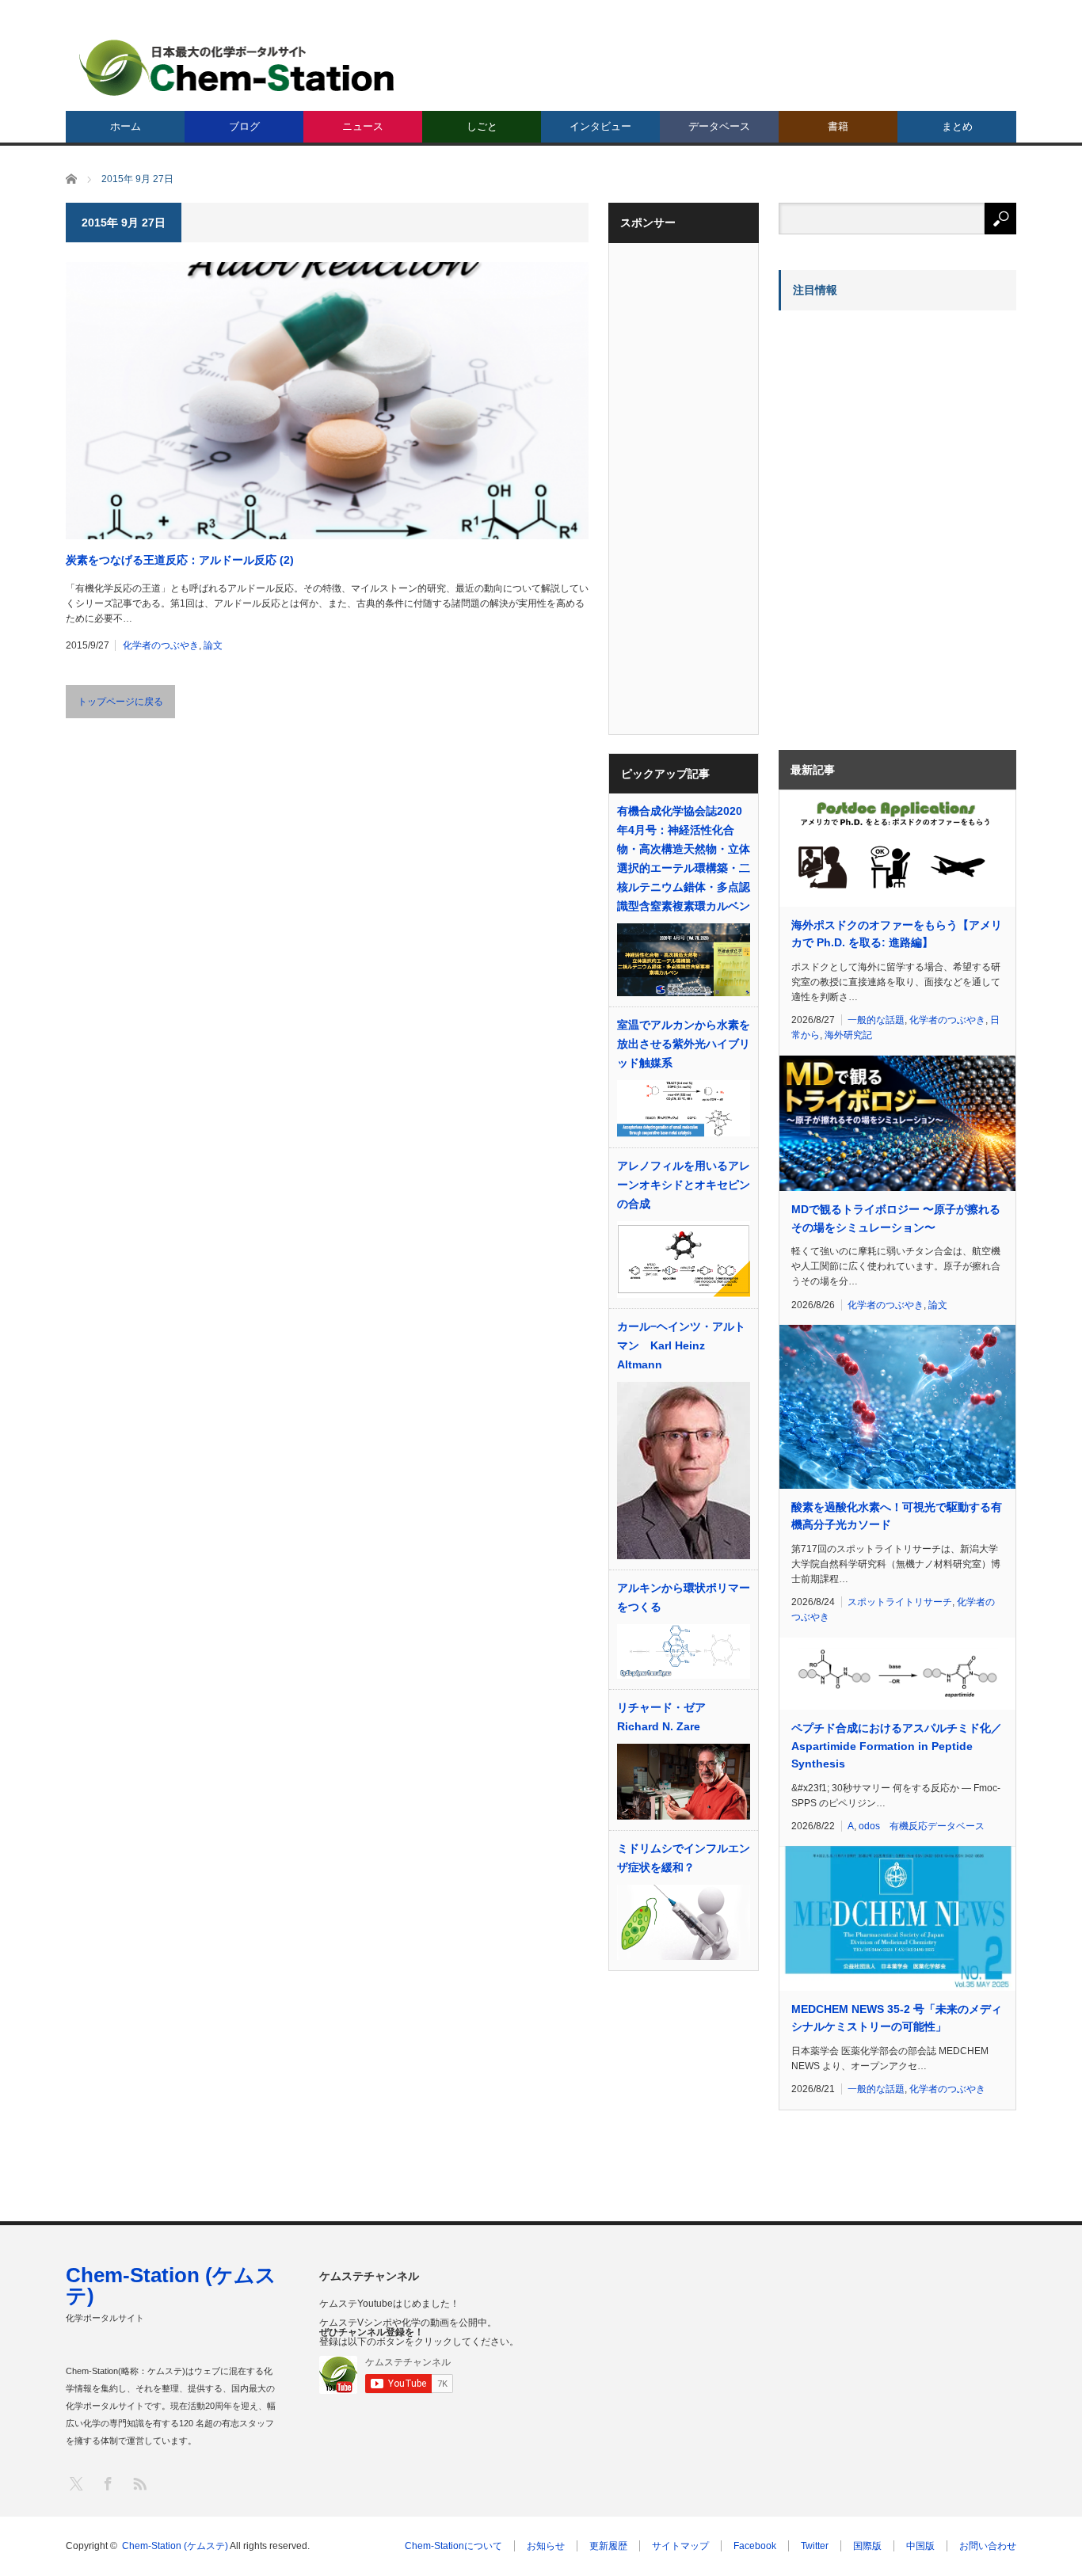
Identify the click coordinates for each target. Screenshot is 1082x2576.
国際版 (867, 2546)
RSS (139, 2483)
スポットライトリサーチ (900, 1602)
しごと (482, 126)
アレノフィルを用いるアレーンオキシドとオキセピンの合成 (684, 1185)
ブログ (244, 126)
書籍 (838, 126)
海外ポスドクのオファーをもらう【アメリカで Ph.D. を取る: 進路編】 (897, 934)
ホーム (126, 126)
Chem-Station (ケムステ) (171, 2285)
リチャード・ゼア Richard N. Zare (661, 1717)
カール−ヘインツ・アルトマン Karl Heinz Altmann (681, 1345)
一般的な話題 (876, 1020)
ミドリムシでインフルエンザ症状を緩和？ (684, 1858)
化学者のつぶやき (161, 645)
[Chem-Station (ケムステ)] (238, 68)
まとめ (957, 126)
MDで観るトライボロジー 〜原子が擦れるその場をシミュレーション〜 (896, 1218)
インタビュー (600, 126)
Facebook (755, 2546)
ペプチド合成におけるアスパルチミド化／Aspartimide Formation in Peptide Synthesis (897, 1746)
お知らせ (546, 2546)
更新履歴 (608, 2546)
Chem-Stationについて (453, 2546)
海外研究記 (848, 1035)
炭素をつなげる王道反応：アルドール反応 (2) (180, 560)
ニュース (363, 126)
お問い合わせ (988, 2546)
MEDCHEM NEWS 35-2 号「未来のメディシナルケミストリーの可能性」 (897, 2018)
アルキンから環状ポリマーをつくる (684, 1597)
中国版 (920, 2546)
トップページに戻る (120, 702)
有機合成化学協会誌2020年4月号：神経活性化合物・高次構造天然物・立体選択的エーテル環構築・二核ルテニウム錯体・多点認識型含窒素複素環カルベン (684, 858)
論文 (213, 645)
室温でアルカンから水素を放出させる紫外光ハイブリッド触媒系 (684, 1044)
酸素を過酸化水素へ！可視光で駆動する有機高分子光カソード (897, 1516)
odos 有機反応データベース (922, 1826)
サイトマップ (680, 2546)
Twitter (815, 2546)
